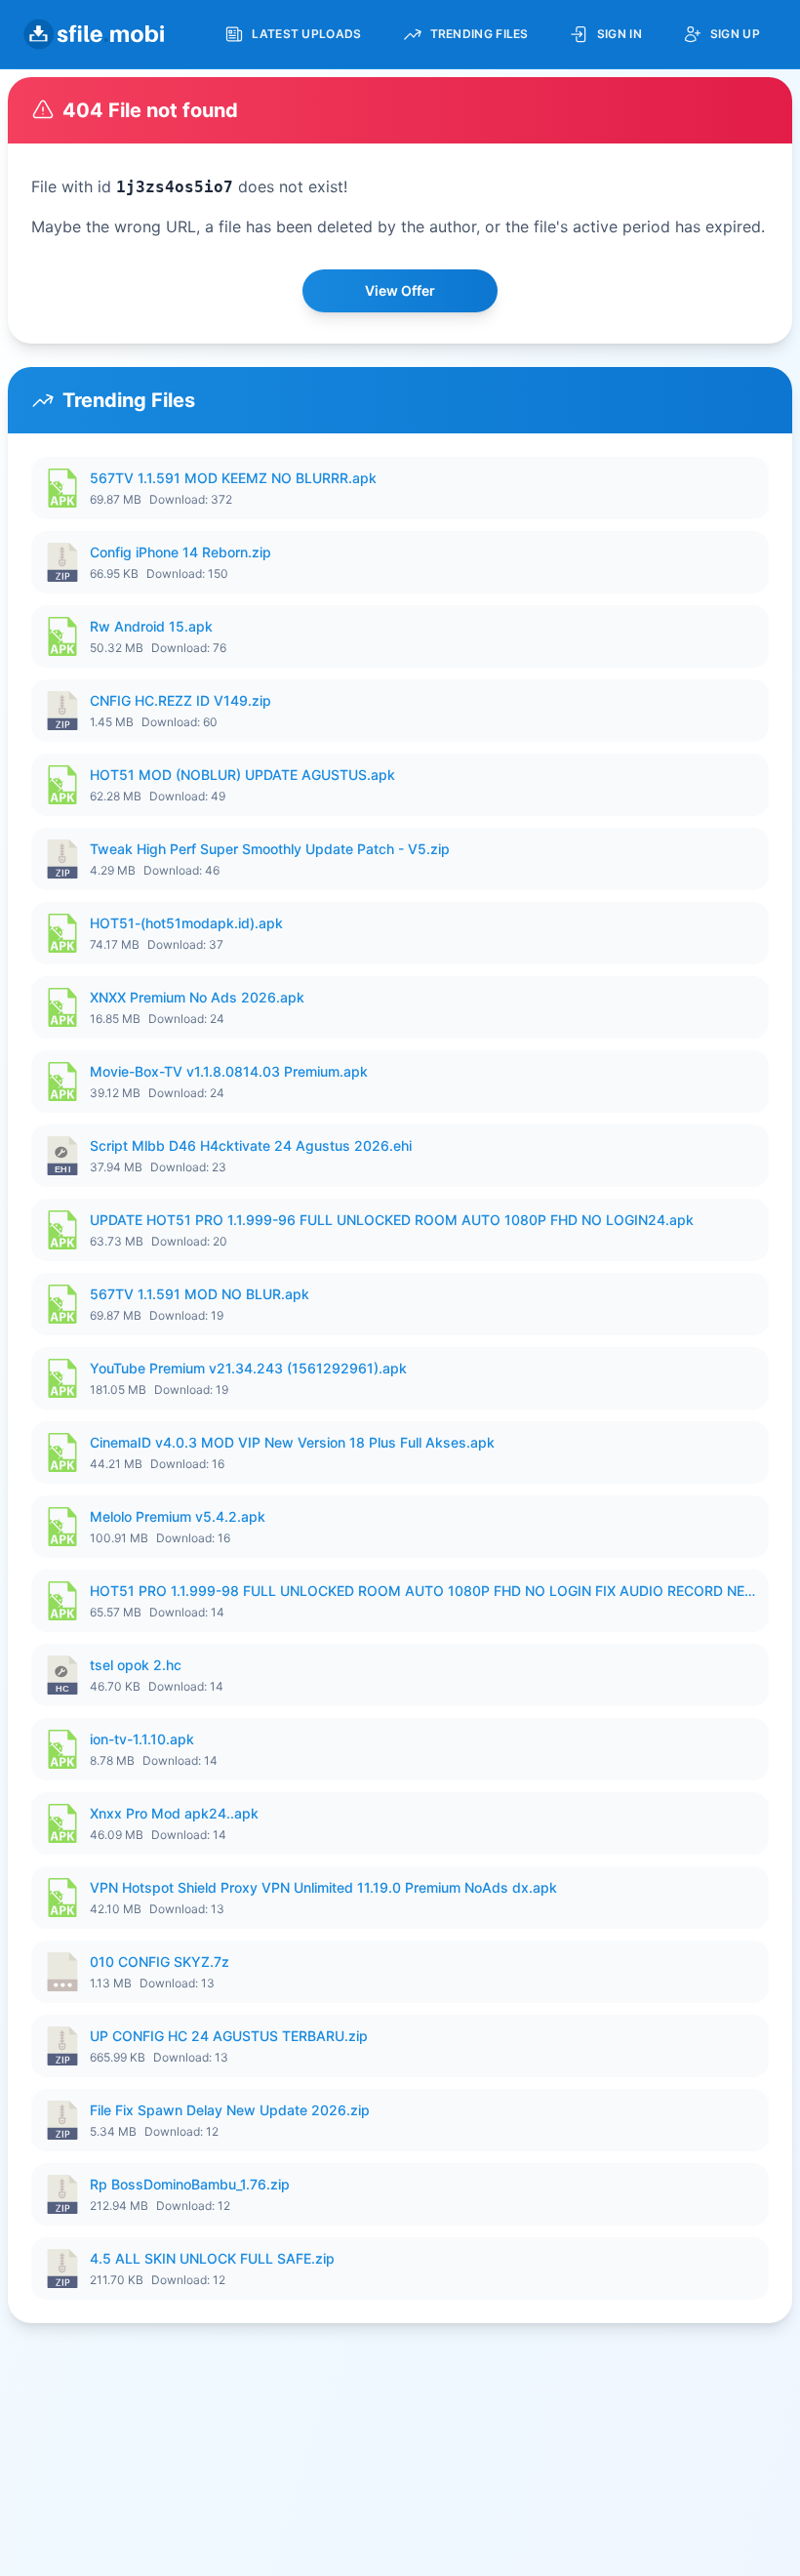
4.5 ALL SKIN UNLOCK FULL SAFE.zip (212, 2258)
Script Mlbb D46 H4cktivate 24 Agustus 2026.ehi (251, 1145)
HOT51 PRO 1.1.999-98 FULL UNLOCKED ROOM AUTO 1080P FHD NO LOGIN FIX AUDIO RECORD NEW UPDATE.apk (423, 1591)
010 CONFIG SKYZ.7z (160, 1962)
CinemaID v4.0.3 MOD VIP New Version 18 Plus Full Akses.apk (292, 1442)
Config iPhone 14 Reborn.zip (180, 552)
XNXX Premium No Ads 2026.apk (197, 997)
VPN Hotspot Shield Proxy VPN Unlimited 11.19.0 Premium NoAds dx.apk (323, 1887)
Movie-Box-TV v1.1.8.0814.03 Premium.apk (229, 1071)
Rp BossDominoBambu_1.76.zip (190, 2184)
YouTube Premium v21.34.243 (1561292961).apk (248, 1368)
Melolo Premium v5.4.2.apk (178, 1516)
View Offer (400, 290)
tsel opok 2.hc (136, 1665)
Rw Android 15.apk (151, 626)
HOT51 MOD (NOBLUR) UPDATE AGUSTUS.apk (242, 775)
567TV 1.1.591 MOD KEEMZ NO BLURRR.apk (233, 478)
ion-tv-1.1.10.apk (142, 1739)
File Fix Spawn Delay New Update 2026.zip (230, 2110)
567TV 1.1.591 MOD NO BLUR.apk (200, 1294)
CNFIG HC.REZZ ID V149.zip (180, 700)
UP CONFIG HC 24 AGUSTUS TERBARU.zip (229, 2036)
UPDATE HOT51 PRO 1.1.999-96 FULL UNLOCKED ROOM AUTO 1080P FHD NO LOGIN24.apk (392, 1220)
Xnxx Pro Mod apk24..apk (174, 1813)
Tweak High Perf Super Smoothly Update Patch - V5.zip (270, 849)
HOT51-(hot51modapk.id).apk (186, 923)
